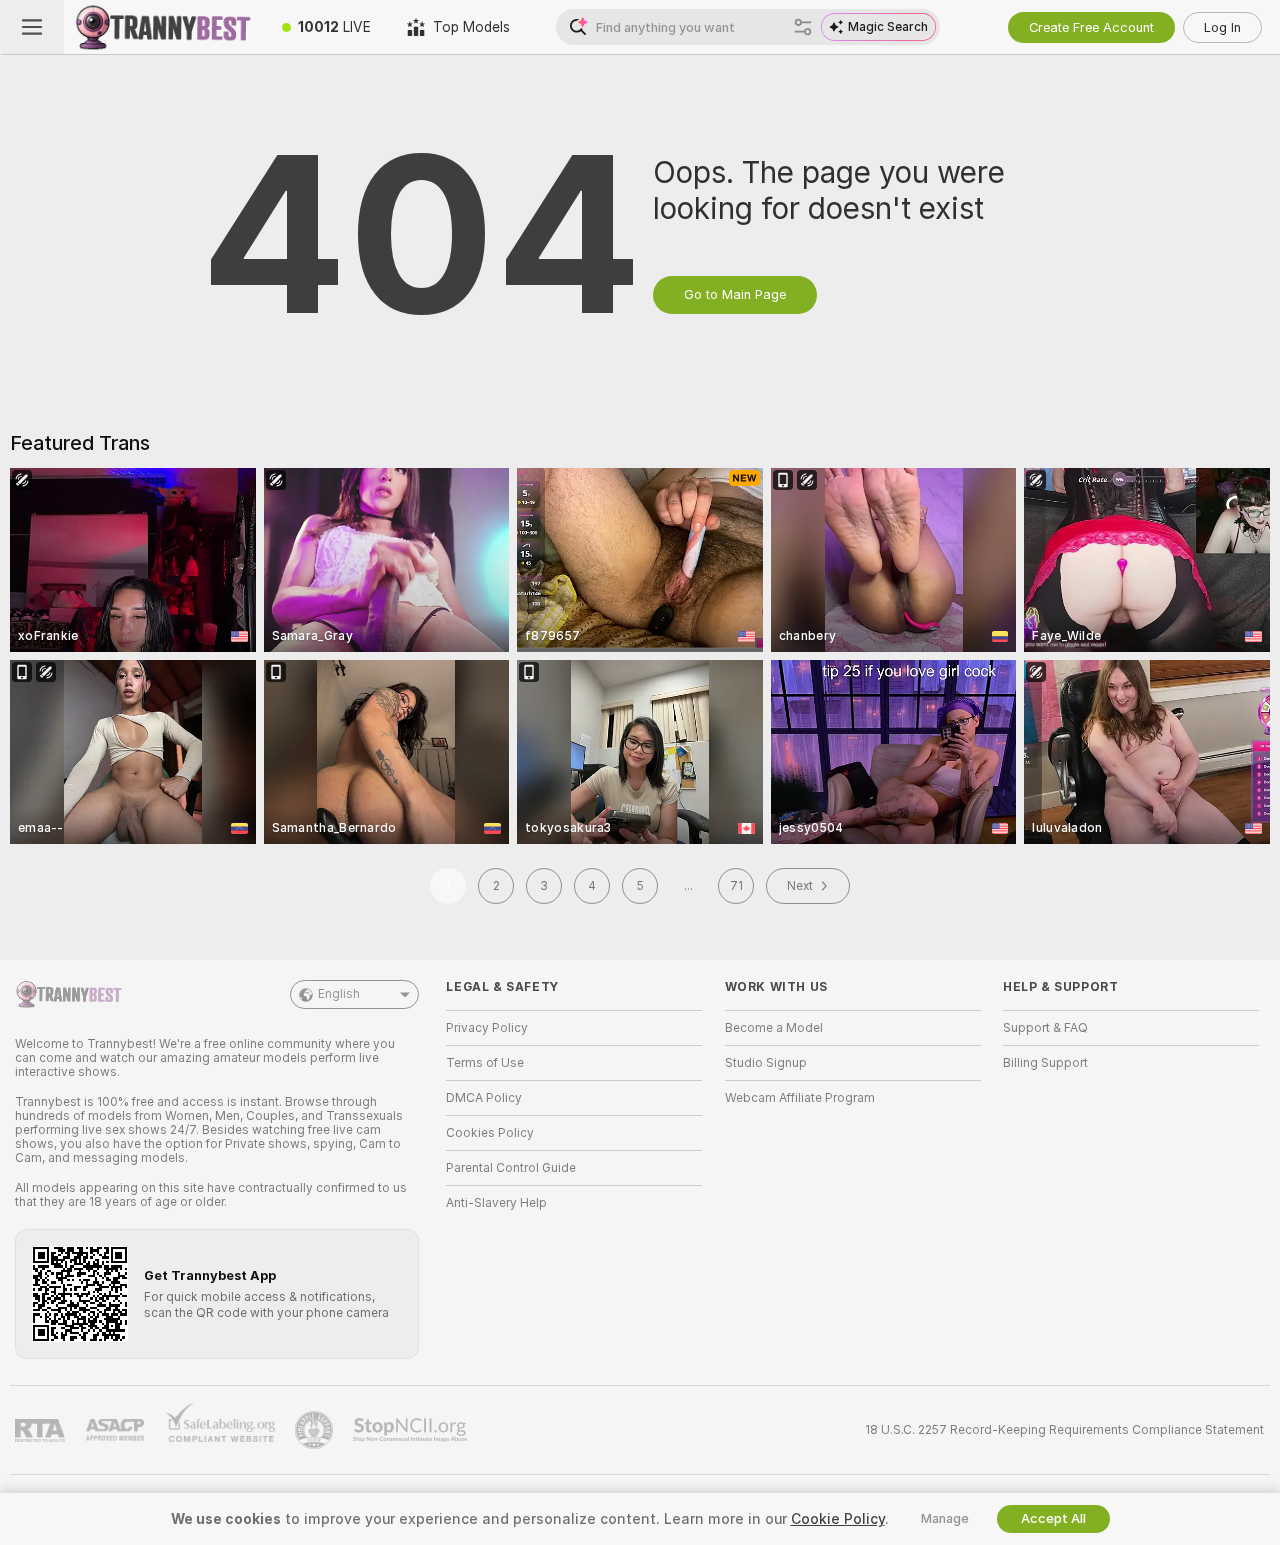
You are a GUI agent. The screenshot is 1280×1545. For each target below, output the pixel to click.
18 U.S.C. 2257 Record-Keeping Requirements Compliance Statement (1064, 1430)
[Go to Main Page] (164, 27)
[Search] (803, 27)
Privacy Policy (487, 1028)
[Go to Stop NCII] (412, 1430)
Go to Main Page (735, 294)
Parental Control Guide (511, 1168)
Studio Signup (766, 1063)
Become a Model (774, 1028)
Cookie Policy (838, 1519)
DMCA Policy (484, 1098)
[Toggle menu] (32, 27)
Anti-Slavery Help (496, 1203)
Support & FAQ (1045, 1028)
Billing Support (1045, 1063)
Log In (1222, 27)
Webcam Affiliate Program (800, 1098)
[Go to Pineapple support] (316, 1430)
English (339, 994)
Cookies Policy (490, 1133)
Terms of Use (485, 1063)
